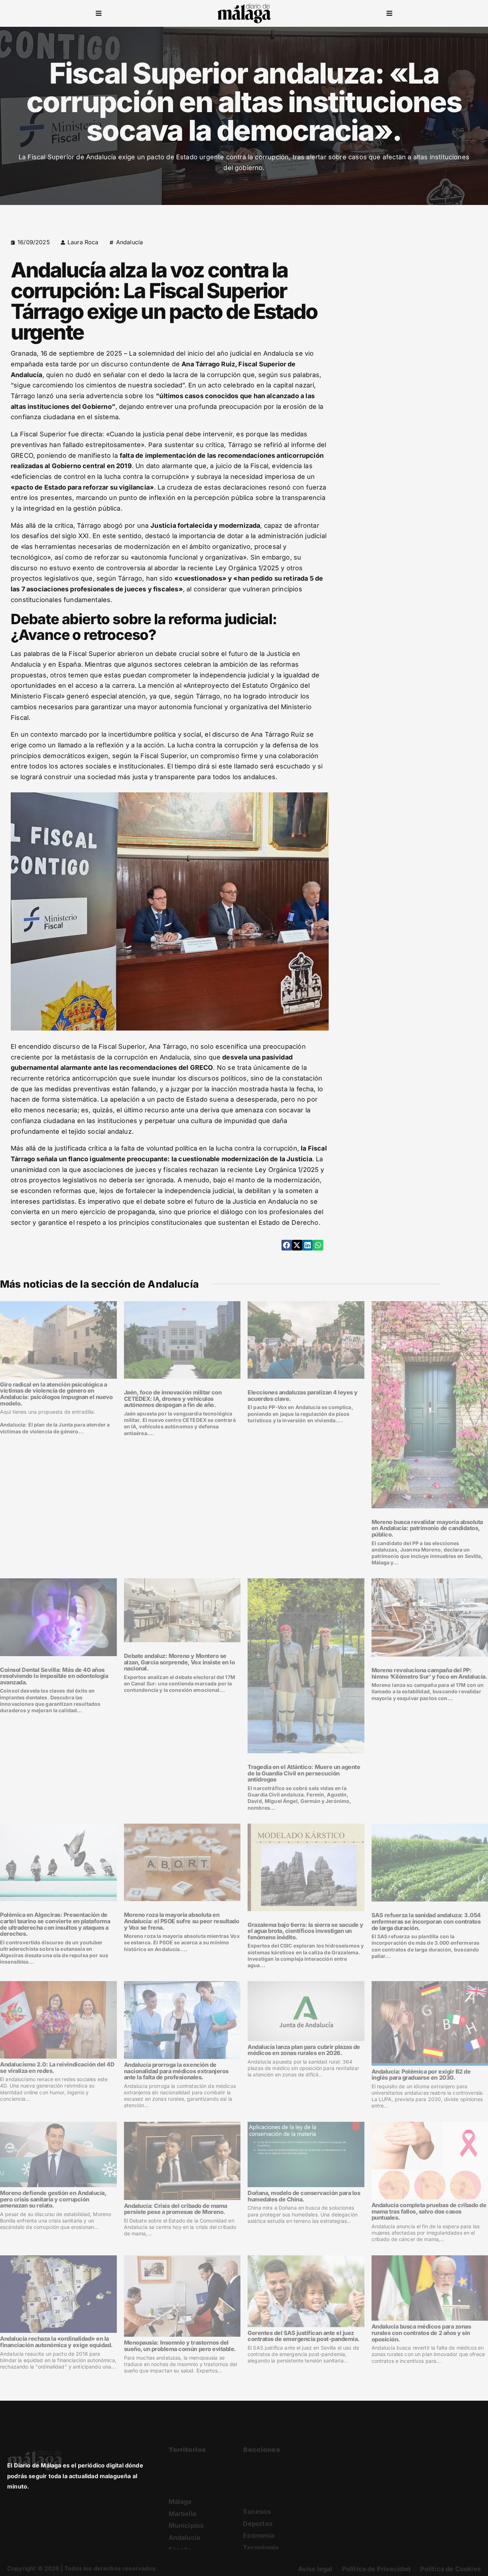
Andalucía (130, 242)
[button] (99, 14)
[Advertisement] (419, 282)
